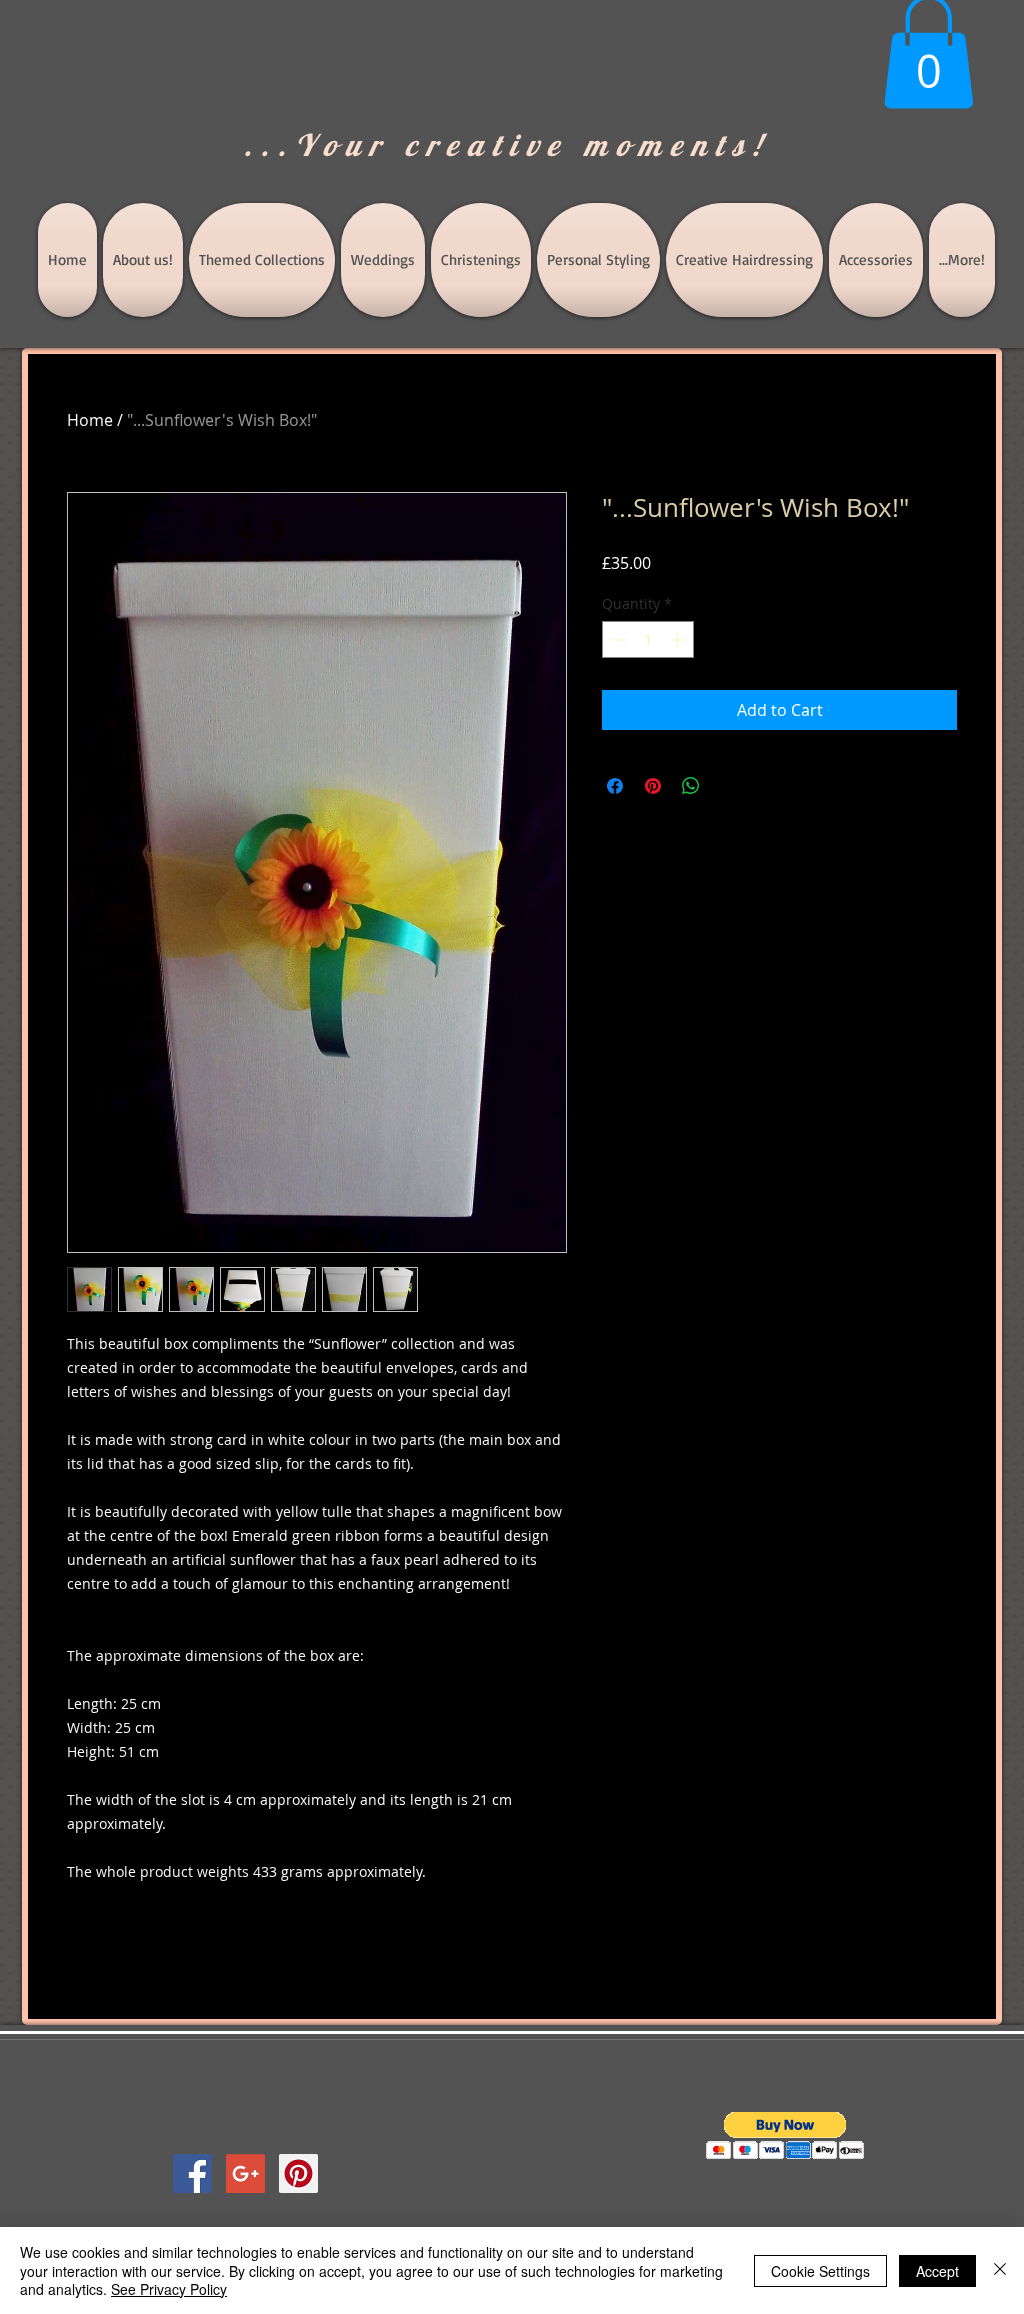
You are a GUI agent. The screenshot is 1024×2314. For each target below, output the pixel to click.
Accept (937, 2271)
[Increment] (678, 639)
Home (90, 420)
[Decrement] (617, 639)
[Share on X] (729, 786)
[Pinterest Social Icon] (298, 2173)
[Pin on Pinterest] (653, 786)
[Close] (1000, 2270)
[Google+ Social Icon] (245, 2173)
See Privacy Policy (169, 2289)
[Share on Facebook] (615, 786)
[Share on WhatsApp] (691, 786)
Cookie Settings (820, 2271)
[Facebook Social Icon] (192, 2173)
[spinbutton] (648, 639)
